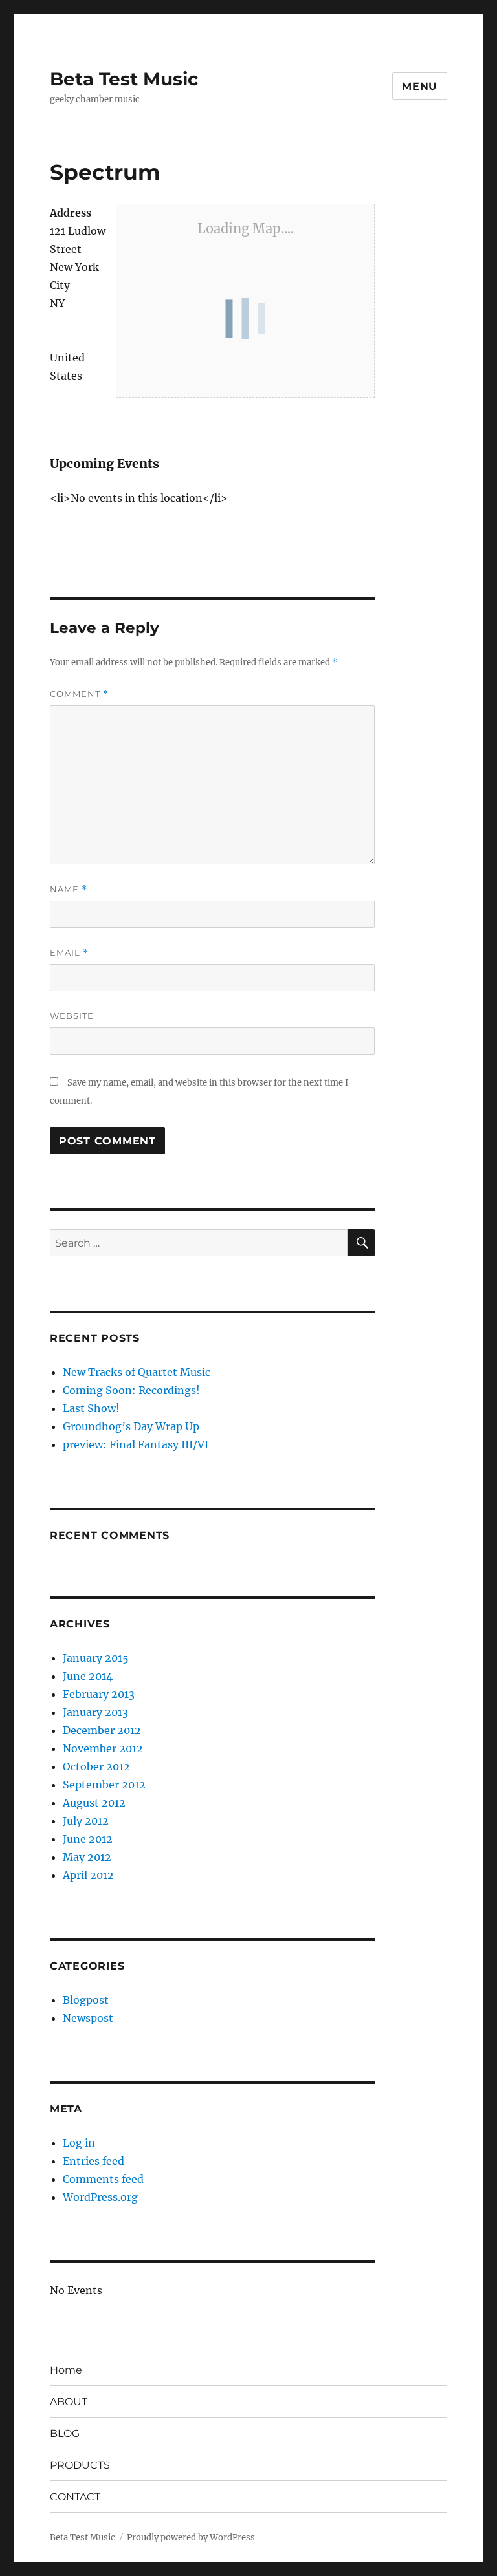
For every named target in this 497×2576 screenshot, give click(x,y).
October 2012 (96, 1766)
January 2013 (95, 1712)
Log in (79, 2143)
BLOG (65, 2433)
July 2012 (86, 1821)
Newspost (88, 2018)
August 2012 (94, 1803)
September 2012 (104, 1785)
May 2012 (87, 1857)
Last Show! (91, 1408)
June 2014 (88, 1676)
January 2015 (96, 1658)
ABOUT (69, 2402)
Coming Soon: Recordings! (131, 1390)
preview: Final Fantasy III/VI (136, 1444)
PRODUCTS (80, 2465)
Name (69, 889)
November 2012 (103, 1748)
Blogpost (86, 2000)
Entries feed (94, 2161)
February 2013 (99, 1694)
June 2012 (88, 1839)
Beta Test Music (124, 79)
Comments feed (103, 2179)
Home (66, 2370)
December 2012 (102, 1730)
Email (69, 953)
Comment (79, 694)
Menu (420, 86)
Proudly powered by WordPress (191, 2538)
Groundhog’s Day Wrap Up (131, 1426)
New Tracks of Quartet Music (137, 1372)
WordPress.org (100, 2197)
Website (72, 1016)
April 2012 (88, 1875)
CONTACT (75, 2497)
